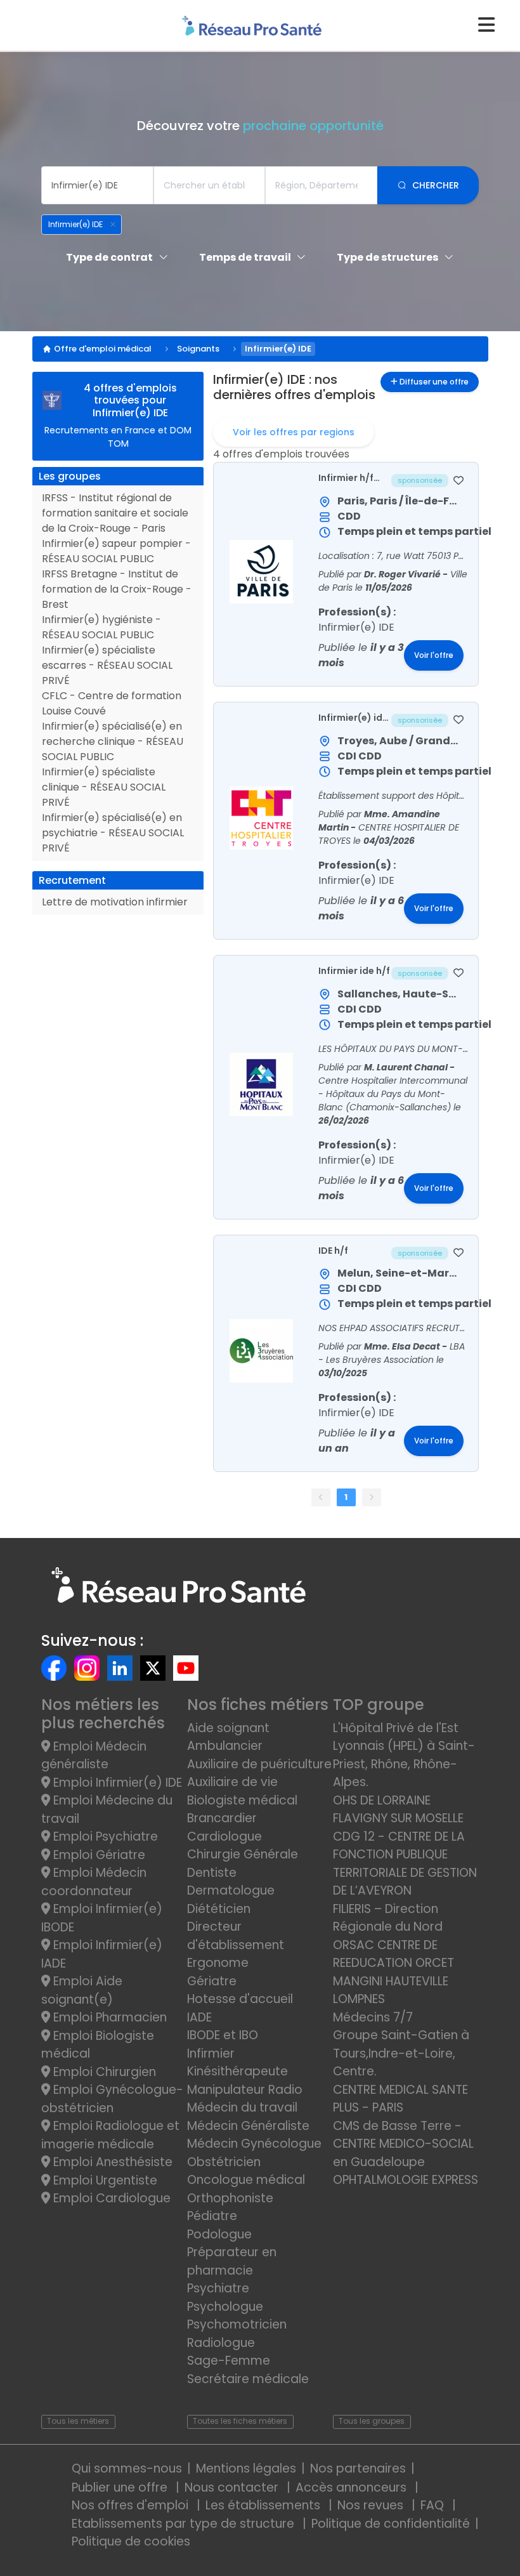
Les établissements (264, 2505)
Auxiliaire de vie (232, 1782)
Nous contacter (233, 2487)
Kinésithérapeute (237, 2071)
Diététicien (219, 1909)
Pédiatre (212, 2216)
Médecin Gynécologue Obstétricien (254, 2153)
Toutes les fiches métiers (240, 2421)
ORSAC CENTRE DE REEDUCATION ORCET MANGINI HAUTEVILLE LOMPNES (393, 1972)
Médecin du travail (244, 2107)
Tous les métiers (78, 2421)
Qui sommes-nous (127, 2468)
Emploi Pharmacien (108, 2017)
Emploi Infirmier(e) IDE (116, 1783)
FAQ (434, 2505)
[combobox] (97, 185)
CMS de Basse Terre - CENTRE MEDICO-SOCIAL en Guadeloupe (403, 2144)
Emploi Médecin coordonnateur (94, 1882)
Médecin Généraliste (248, 2126)
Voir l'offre (434, 655)
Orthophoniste (230, 2198)
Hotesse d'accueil (240, 1999)
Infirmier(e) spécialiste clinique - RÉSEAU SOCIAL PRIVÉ (104, 787)
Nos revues (372, 2505)
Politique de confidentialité (391, 2524)
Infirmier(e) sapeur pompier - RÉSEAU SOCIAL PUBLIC (116, 551)
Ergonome (218, 1963)
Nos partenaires (358, 2468)
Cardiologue (224, 1837)
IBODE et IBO (223, 2035)
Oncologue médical (246, 2180)
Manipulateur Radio (245, 2090)
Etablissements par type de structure (185, 2524)
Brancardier (222, 1818)
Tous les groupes (372, 2421)
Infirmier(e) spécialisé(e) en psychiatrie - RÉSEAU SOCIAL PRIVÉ (113, 833)
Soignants (198, 349)
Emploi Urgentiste (104, 2180)
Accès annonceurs (353, 2487)
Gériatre (212, 1981)
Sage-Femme (229, 2361)
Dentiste (212, 1873)
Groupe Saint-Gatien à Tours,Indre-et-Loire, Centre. (401, 2053)
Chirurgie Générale (243, 1854)
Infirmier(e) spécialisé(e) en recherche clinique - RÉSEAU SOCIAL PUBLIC (113, 741)
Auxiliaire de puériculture (259, 1764)
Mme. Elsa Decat (403, 1346)
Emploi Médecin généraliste (94, 1756)
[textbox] (97, 185)
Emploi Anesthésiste (111, 2162)
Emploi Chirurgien (103, 2072)
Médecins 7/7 (373, 2017)
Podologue (219, 2234)
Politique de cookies (131, 2541)
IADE (199, 2017)
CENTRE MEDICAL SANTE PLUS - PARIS (400, 2099)
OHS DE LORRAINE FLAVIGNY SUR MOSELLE (398, 1810)
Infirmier (211, 2054)
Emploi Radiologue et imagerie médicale (110, 2135)
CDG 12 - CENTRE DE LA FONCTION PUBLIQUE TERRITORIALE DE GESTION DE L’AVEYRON (405, 1864)
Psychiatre (218, 2288)
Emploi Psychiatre (104, 1837)
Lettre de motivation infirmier (115, 902)
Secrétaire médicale (248, 2379)
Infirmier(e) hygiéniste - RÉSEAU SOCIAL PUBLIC (101, 627)
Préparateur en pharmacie (232, 2261)
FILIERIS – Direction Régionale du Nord (388, 1918)
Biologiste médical (242, 1800)
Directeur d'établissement (236, 1936)
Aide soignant (228, 1728)
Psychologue (225, 2307)
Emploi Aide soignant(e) (82, 1990)
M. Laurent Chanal (407, 1067)
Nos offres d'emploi (132, 2505)
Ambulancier (225, 1746)
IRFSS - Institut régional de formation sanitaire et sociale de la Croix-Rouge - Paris (115, 513)
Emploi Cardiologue (110, 2198)
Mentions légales (246, 2468)
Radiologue (221, 2343)
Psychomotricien (237, 2324)
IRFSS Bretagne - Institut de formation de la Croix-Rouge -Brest (117, 589)
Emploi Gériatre (98, 1855)
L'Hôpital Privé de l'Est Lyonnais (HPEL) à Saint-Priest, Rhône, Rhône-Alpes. (404, 1755)
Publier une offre (121, 2487)
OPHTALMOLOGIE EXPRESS (406, 2180)
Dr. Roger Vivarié (403, 574)
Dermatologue (231, 1890)
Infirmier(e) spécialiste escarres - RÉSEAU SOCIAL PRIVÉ (107, 665)
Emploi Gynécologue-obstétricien (112, 2099)
